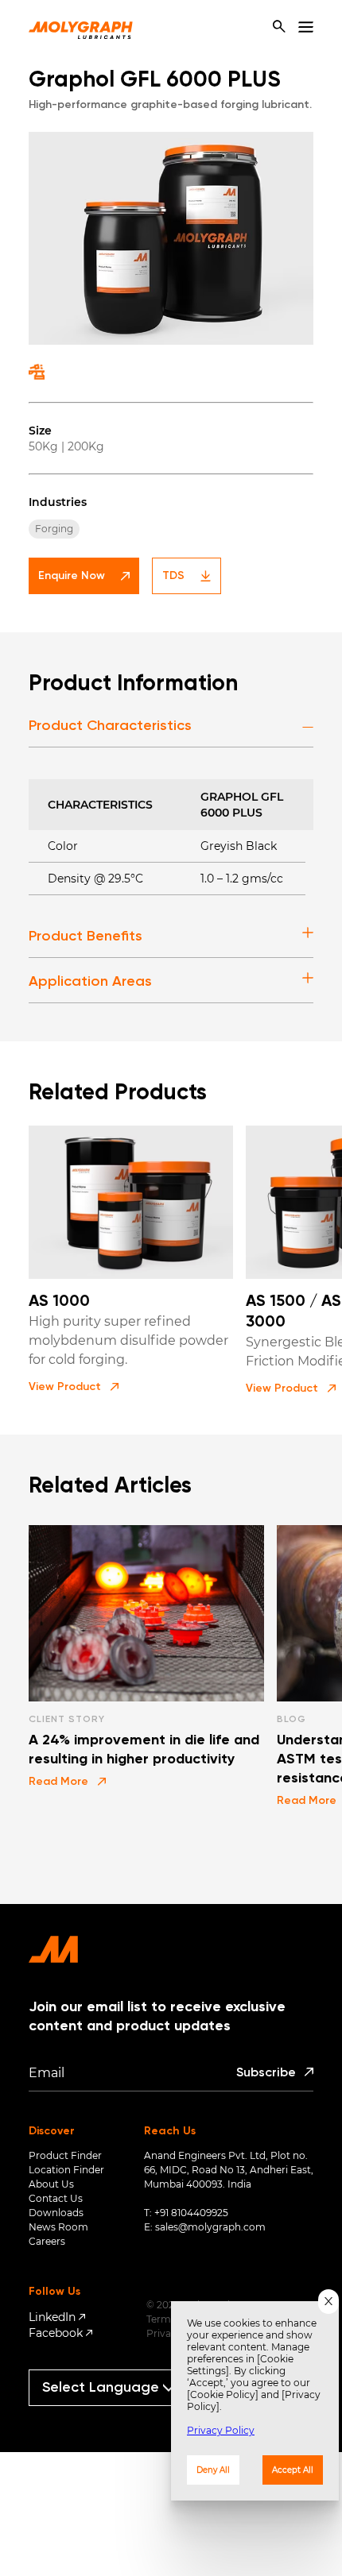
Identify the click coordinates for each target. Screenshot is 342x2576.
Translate (115, 2413)
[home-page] (81, 27)
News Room (58, 2227)
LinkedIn (52, 2317)
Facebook (56, 2333)
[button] (74, 1387)
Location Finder (66, 2170)
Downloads (56, 2213)
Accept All (293, 2470)
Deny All (213, 2470)
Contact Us (56, 2198)
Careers (47, 2241)
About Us (51, 2184)
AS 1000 (59, 1302)
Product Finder (65, 2155)
